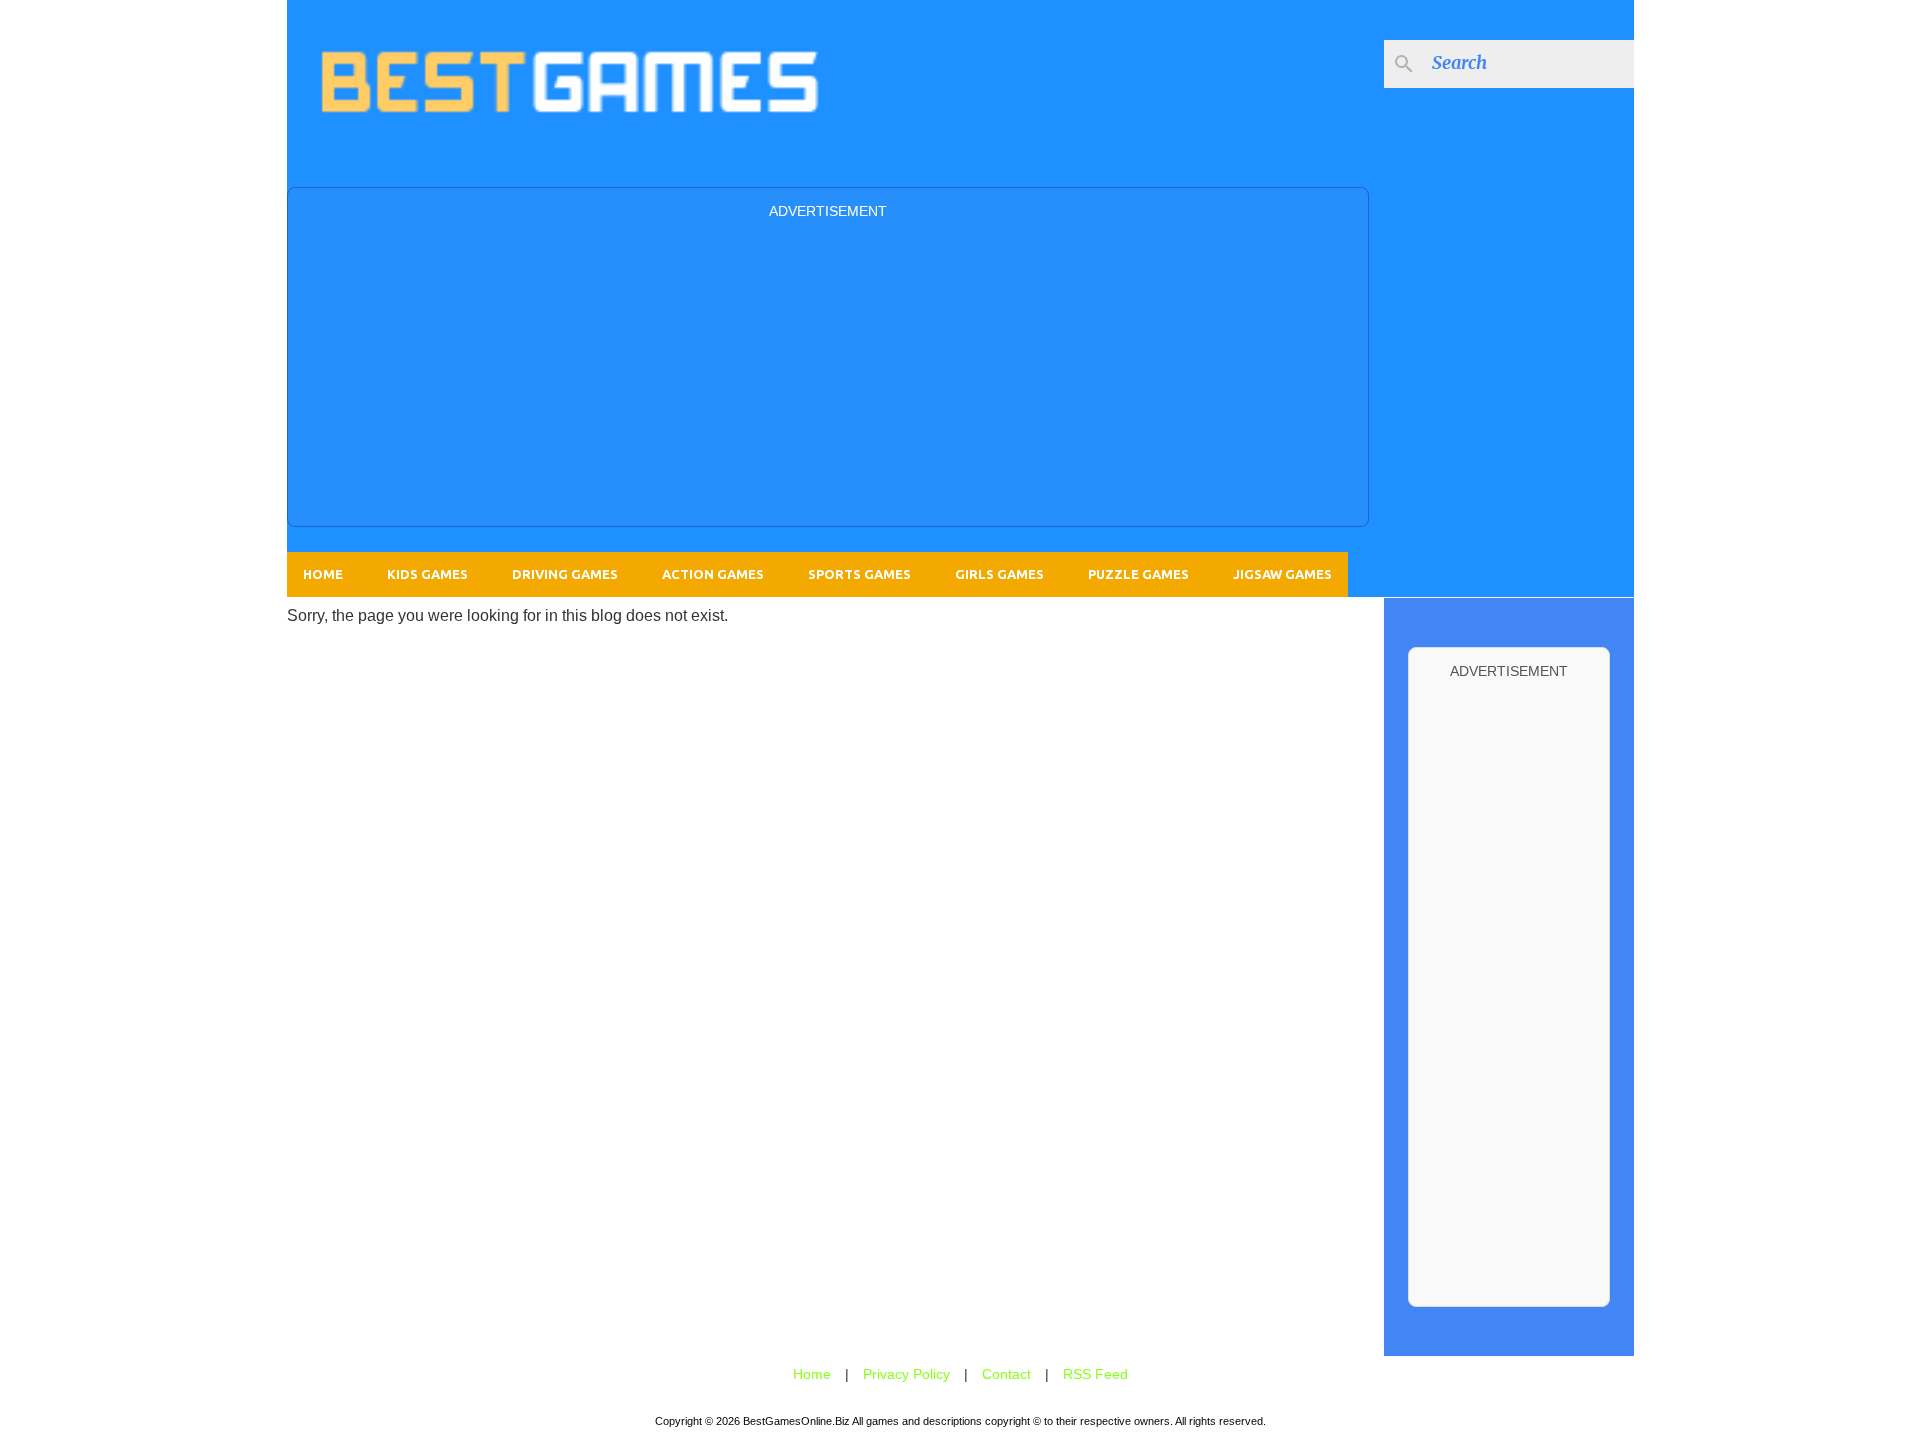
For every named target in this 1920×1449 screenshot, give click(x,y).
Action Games (713, 574)
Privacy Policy (906, 1374)
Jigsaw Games (1282, 574)
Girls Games (999, 574)
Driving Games (565, 574)
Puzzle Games (1138, 574)
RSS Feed (1095, 1374)
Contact (1006, 1374)
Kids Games (427, 574)
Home (323, 574)
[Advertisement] (828, 371)
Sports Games (859, 574)
